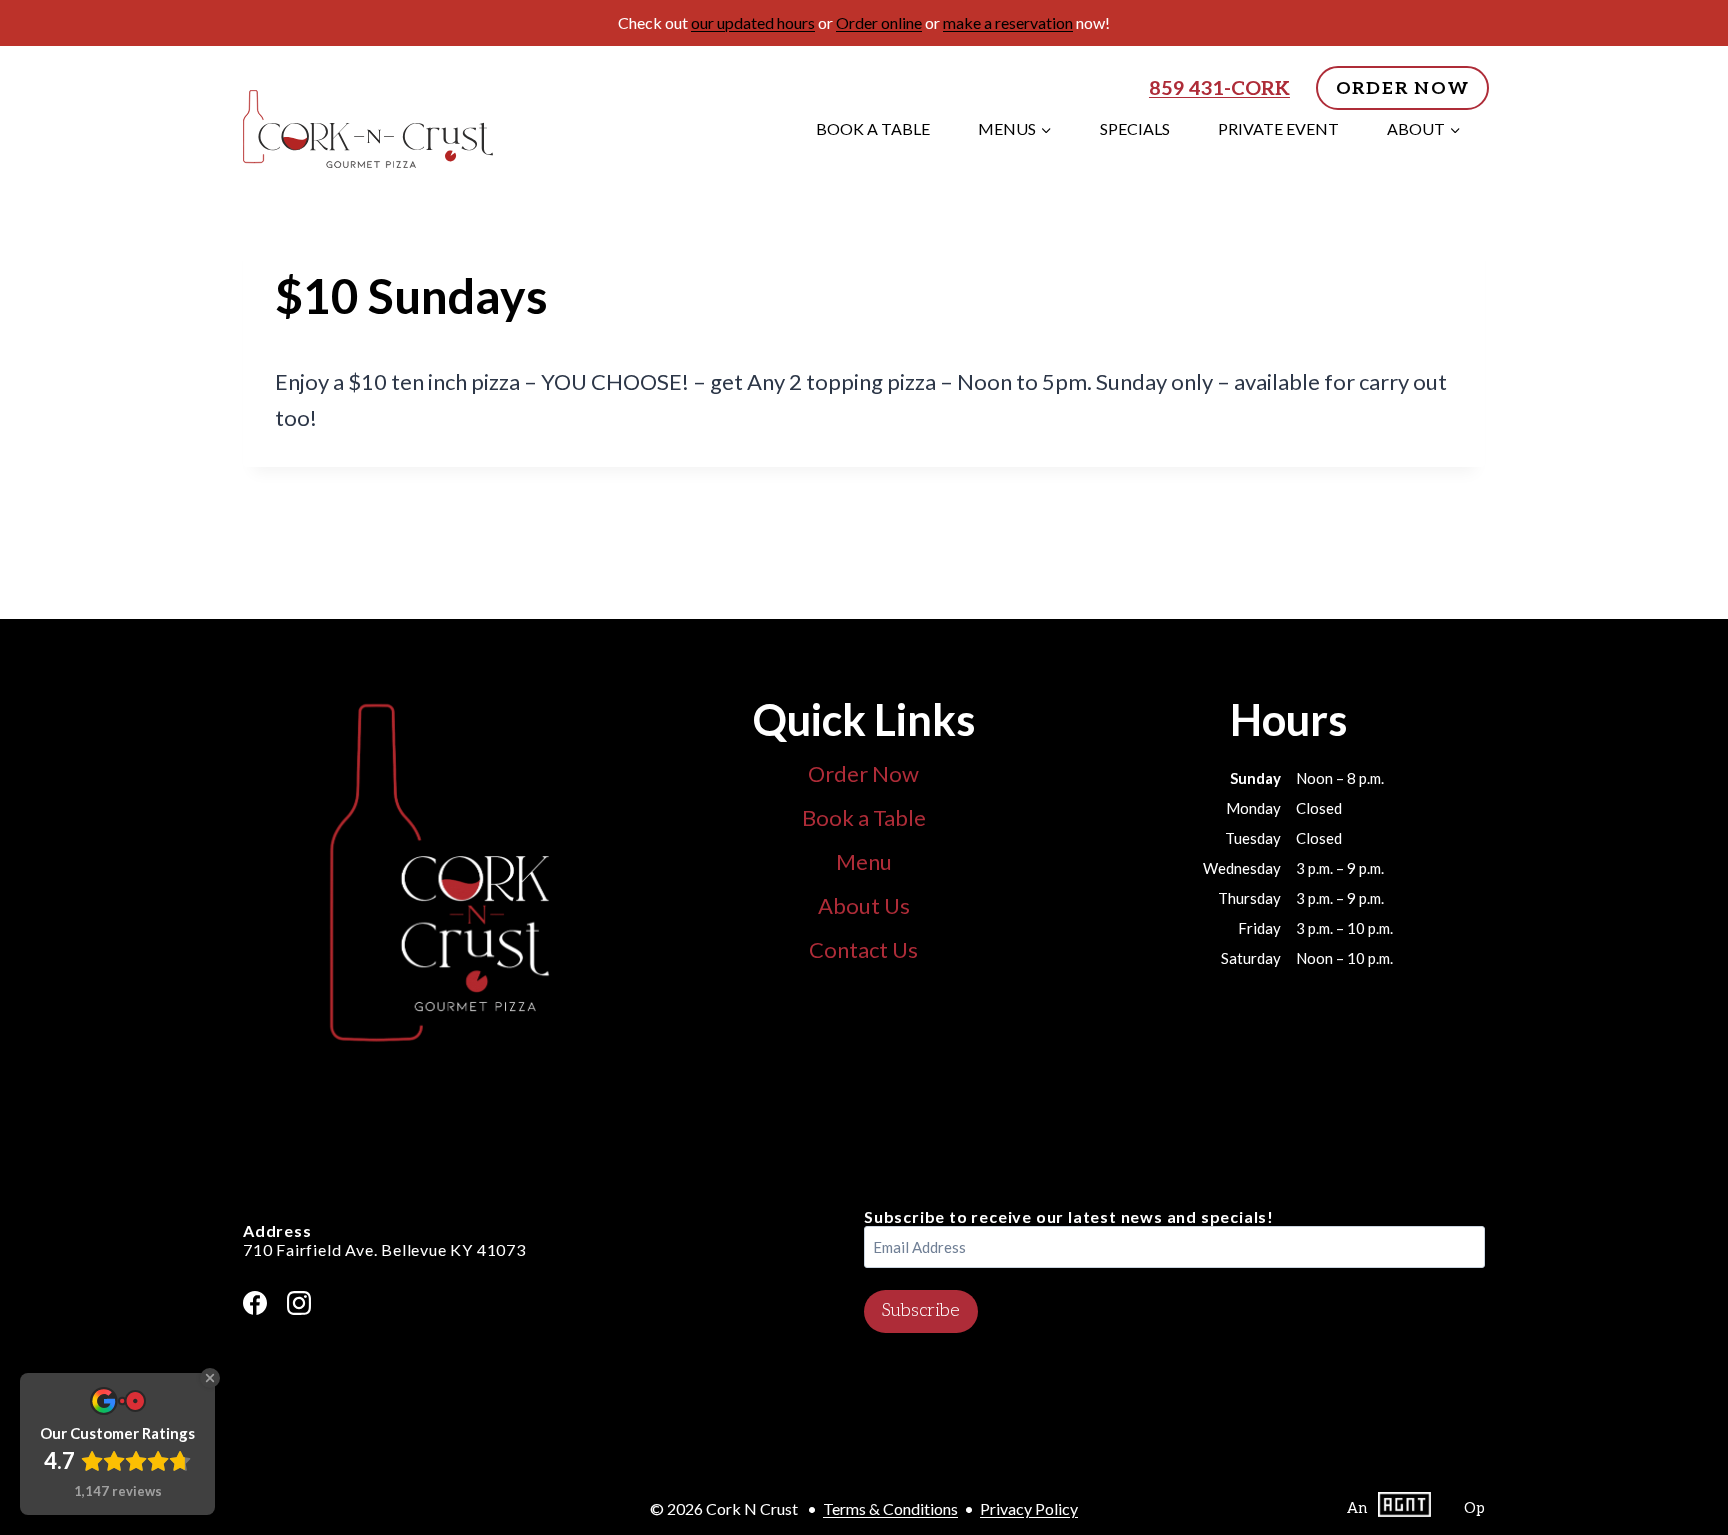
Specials (1135, 128)
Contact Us (863, 949)
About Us (864, 905)
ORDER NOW (1403, 88)
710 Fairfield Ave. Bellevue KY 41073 (384, 1249)
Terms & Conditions (890, 1508)
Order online (879, 22)
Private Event (1278, 128)
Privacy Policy (1029, 1508)
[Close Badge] (210, 1378)
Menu (864, 861)
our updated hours (753, 22)
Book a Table (873, 128)
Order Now (863, 773)
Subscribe (921, 1310)
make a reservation (1008, 22)
